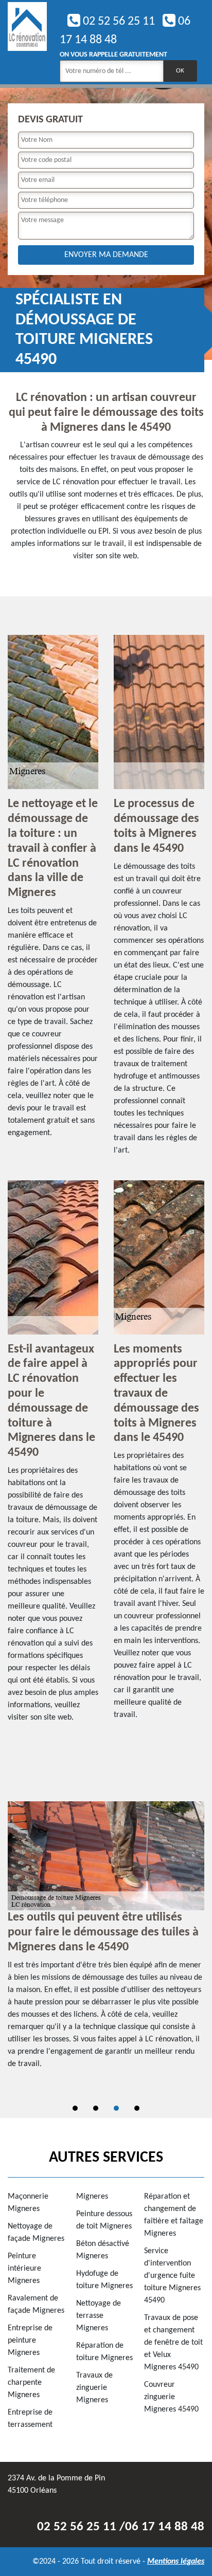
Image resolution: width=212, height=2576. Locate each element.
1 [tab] (75, 2108)
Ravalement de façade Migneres (36, 2305)
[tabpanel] (106, 1940)
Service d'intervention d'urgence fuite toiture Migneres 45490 (172, 2276)
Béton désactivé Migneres (103, 2250)
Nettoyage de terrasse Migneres (99, 2316)
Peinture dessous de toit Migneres (104, 2220)
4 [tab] (137, 2108)
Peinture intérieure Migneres (24, 2269)
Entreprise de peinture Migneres (30, 2341)
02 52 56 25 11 (118, 22)
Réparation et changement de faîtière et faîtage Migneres (174, 2215)
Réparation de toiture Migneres (104, 2352)
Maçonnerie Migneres (28, 2203)
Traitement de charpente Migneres (31, 2383)
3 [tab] (116, 2108)
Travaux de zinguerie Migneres (94, 2388)
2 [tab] (96, 2108)
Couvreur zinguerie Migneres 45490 (171, 2397)
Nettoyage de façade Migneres (36, 2233)
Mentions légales (176, 2562)
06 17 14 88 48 (165, 2527)
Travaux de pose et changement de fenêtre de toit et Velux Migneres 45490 (173, 2343)
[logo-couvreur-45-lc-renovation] (27, 42)
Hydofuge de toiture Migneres (104, 2280)
